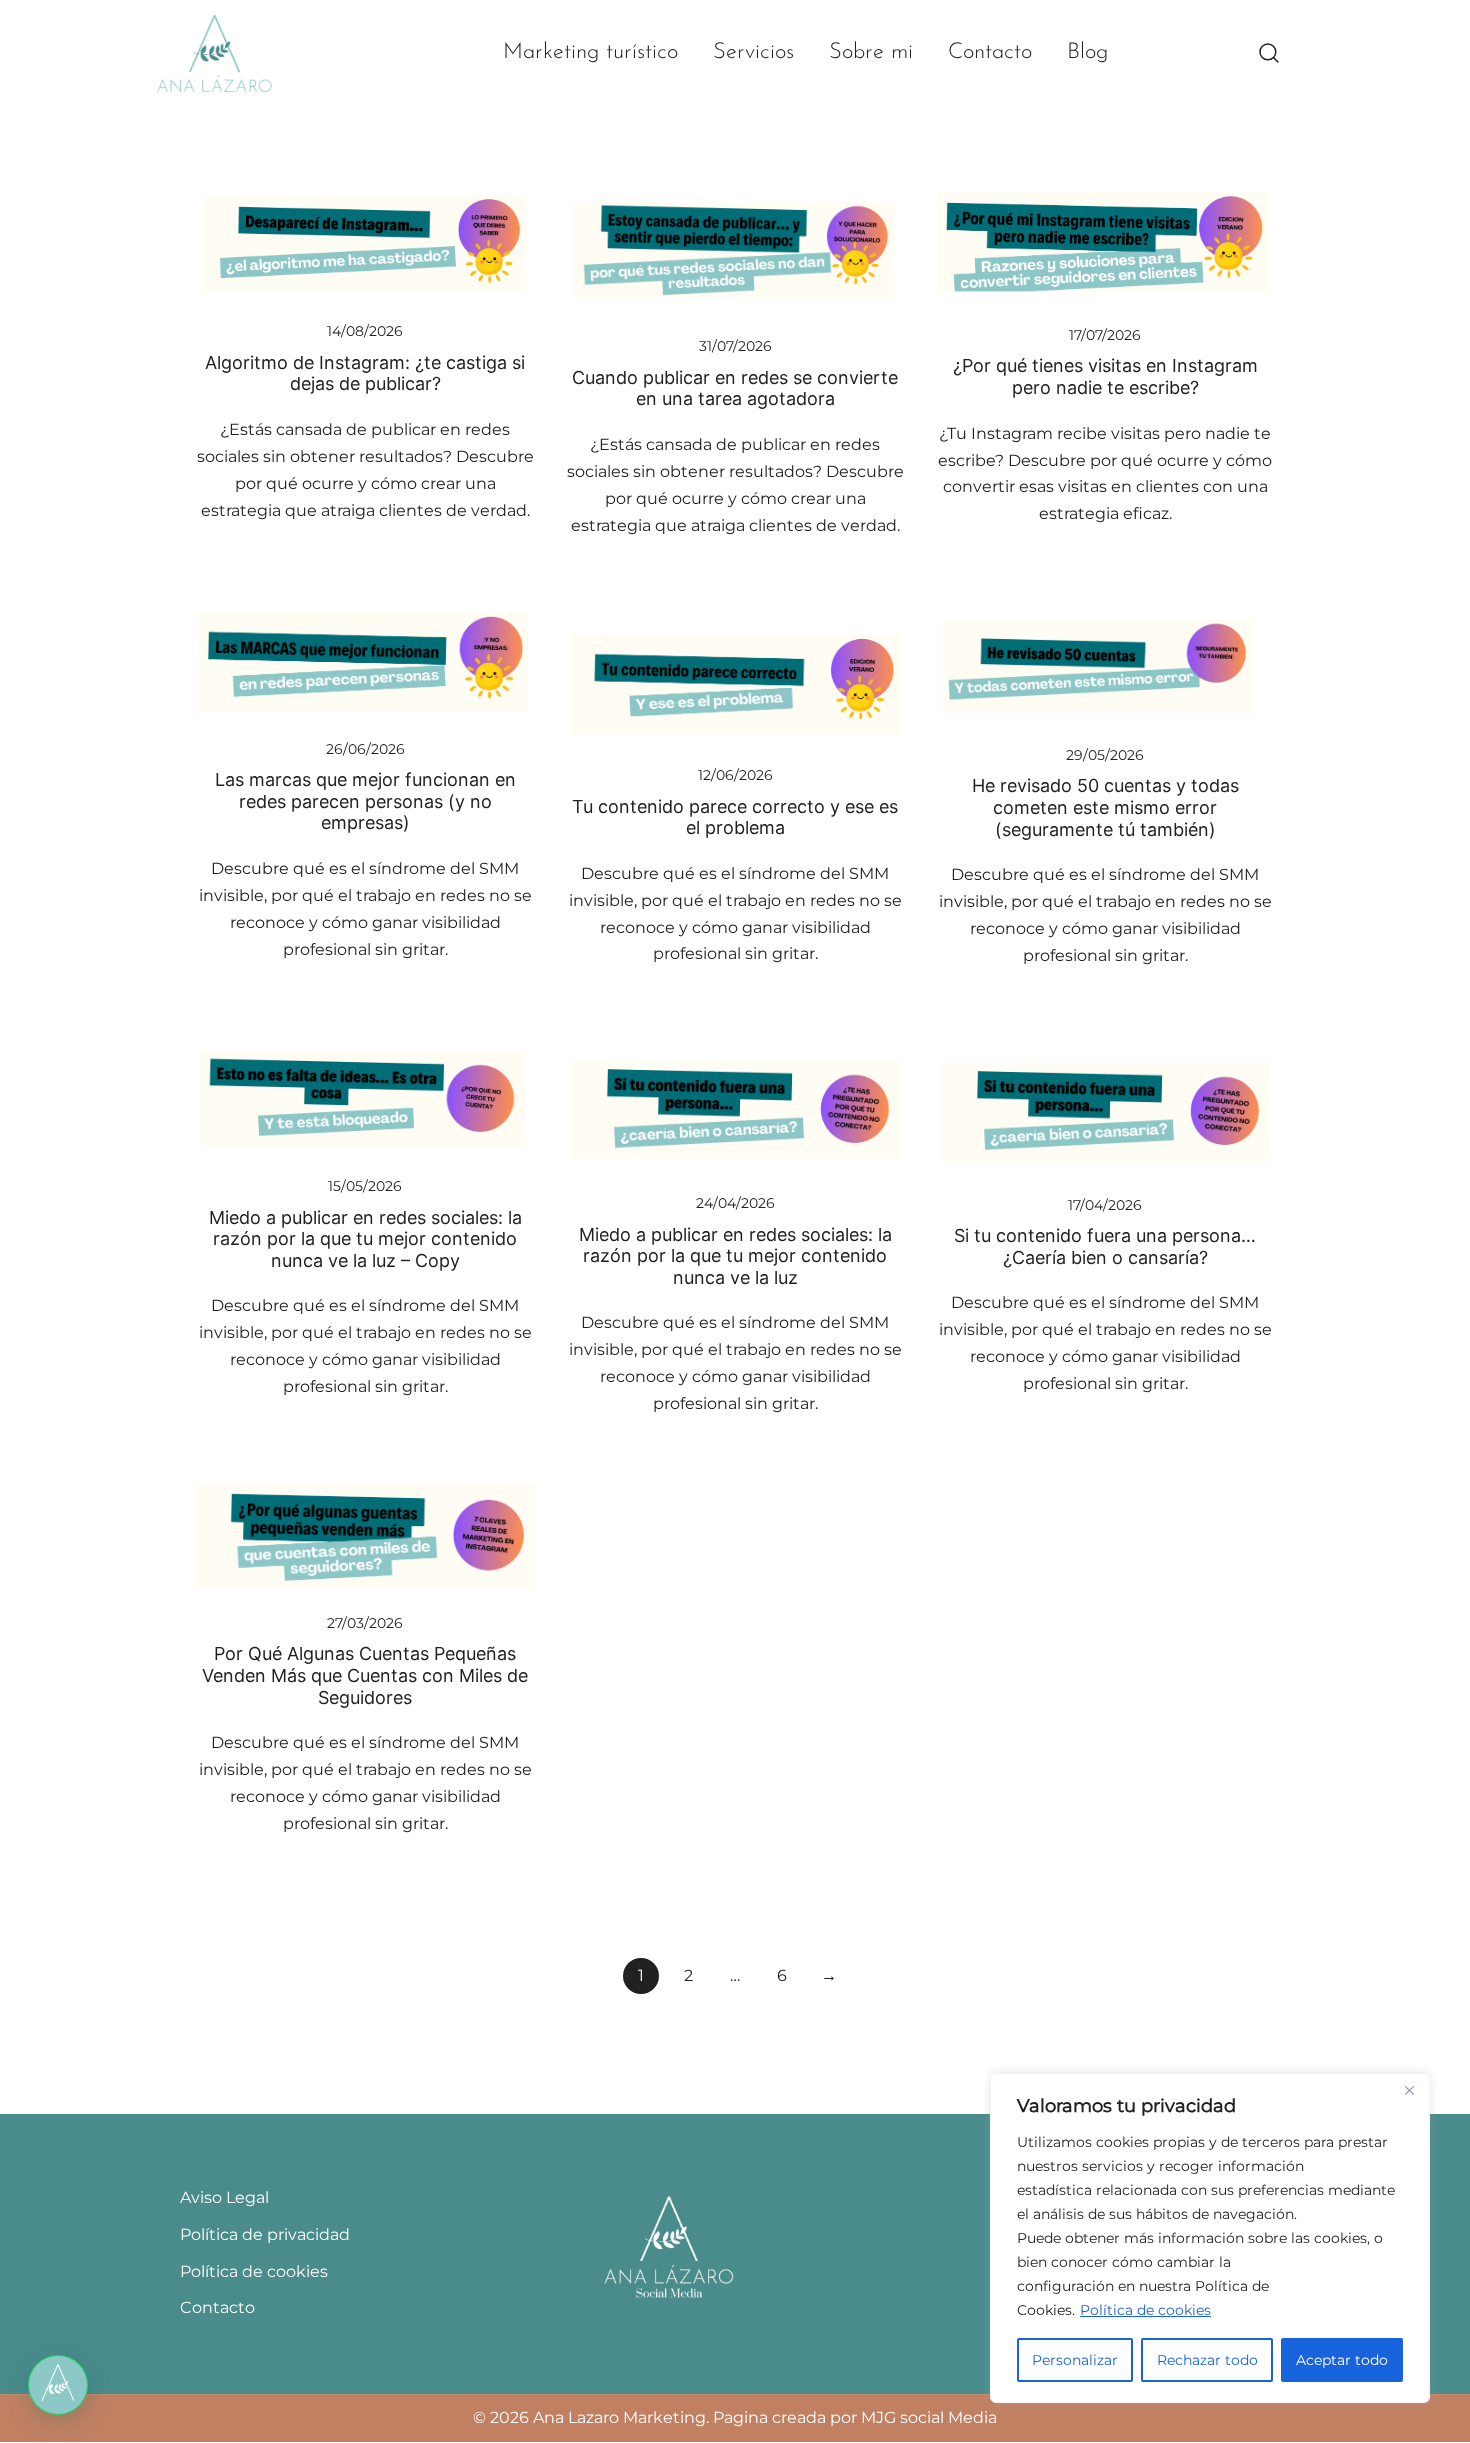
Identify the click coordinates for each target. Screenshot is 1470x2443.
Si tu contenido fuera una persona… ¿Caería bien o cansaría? (1105, 1246)
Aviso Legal (224, 2197)
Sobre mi (871, 52)
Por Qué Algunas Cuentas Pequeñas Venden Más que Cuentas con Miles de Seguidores (365, 1675)
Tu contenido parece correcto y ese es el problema (735, 817)
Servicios (753, 52)
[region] (1210, 2238)
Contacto (990, 52)
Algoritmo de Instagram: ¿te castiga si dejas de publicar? (365, 373)
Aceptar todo (1342, 2360)
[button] (58, 2385)
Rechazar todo (1207, 2360)
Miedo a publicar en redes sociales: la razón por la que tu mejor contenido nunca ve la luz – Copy (365, 1239)
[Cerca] (1409, 2090)
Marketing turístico (590, 52)
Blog (1087, 52)
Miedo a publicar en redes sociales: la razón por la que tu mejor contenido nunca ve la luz (735, 1256)
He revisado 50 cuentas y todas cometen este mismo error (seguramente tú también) (1105, 807)
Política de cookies (1145, 2310)
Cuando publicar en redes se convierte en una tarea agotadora (735, 388)
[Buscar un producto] (1269, 53)
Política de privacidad (265, 2234)
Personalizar (1075, 2360)
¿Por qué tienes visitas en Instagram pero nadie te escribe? (1105, 376)
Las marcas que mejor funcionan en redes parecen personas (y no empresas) (365, 801)
